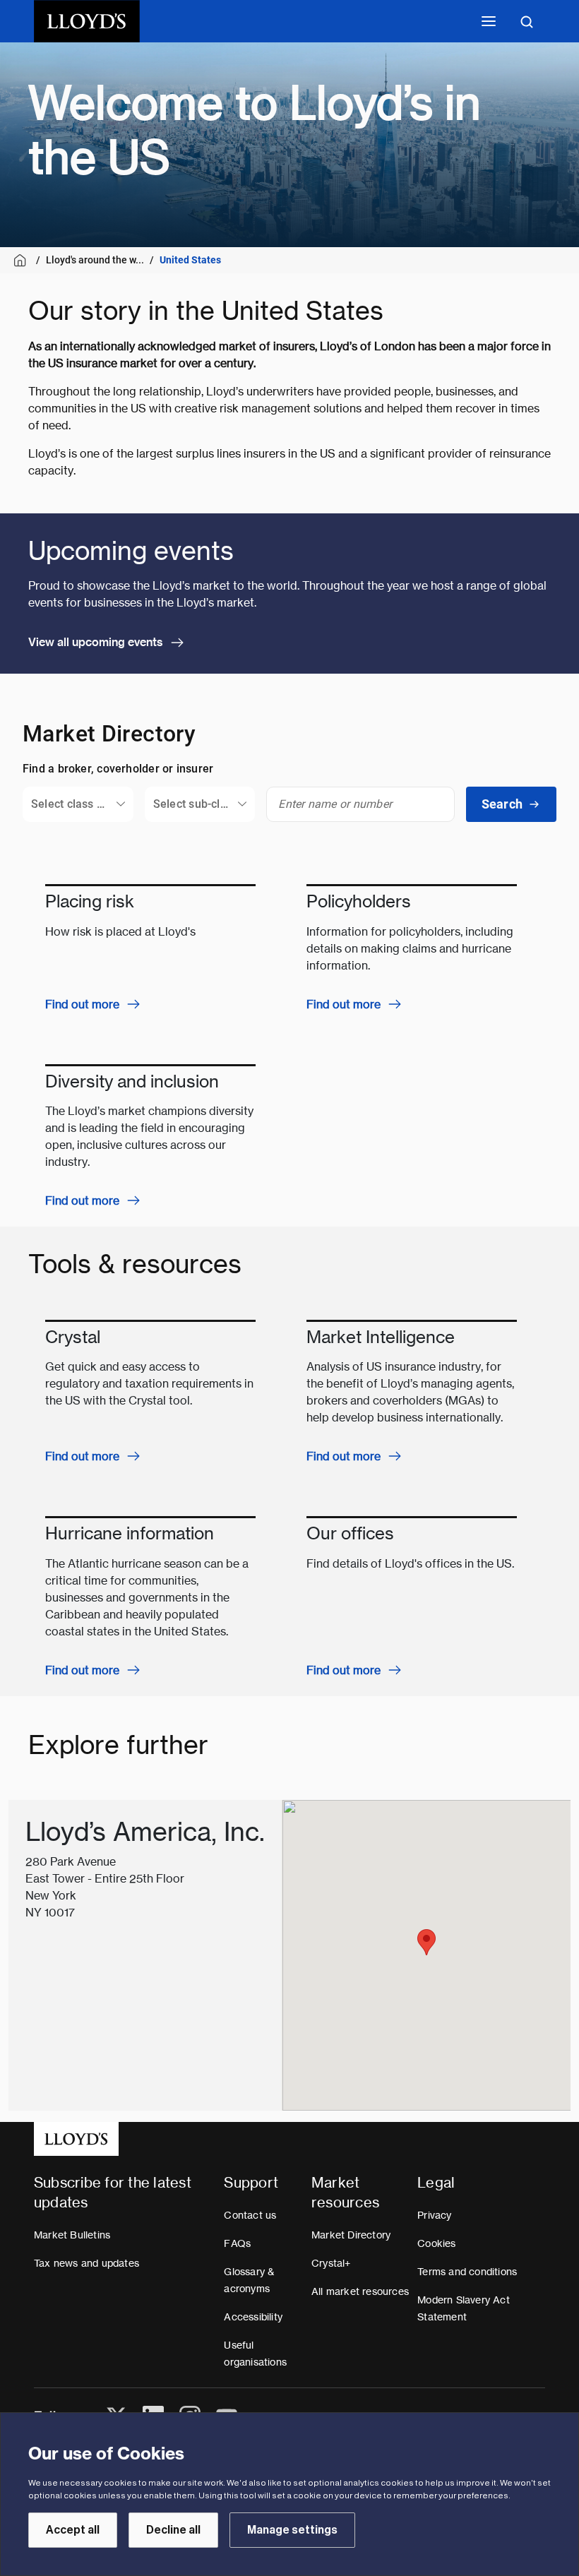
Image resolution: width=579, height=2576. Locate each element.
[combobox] (78, 804)
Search (502, 804)
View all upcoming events (96, 642)
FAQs (237, 2243)
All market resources (360, 2291)
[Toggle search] (527, 21)
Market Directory (351, 2235)
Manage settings (292, 2530)
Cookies (436, 2243)
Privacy (434, 2215)
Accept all (73, 2530)
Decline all (173, 2530)
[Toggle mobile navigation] (489, 21)
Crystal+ (331, 2263)
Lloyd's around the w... (95, 260)
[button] (426, 1942)
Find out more (82, 1004)
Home (22, 260)
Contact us (250, 2215)
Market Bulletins (72, 2235)
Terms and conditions (467, 2272)
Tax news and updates (86, 2263)
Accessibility (253, 2317)
